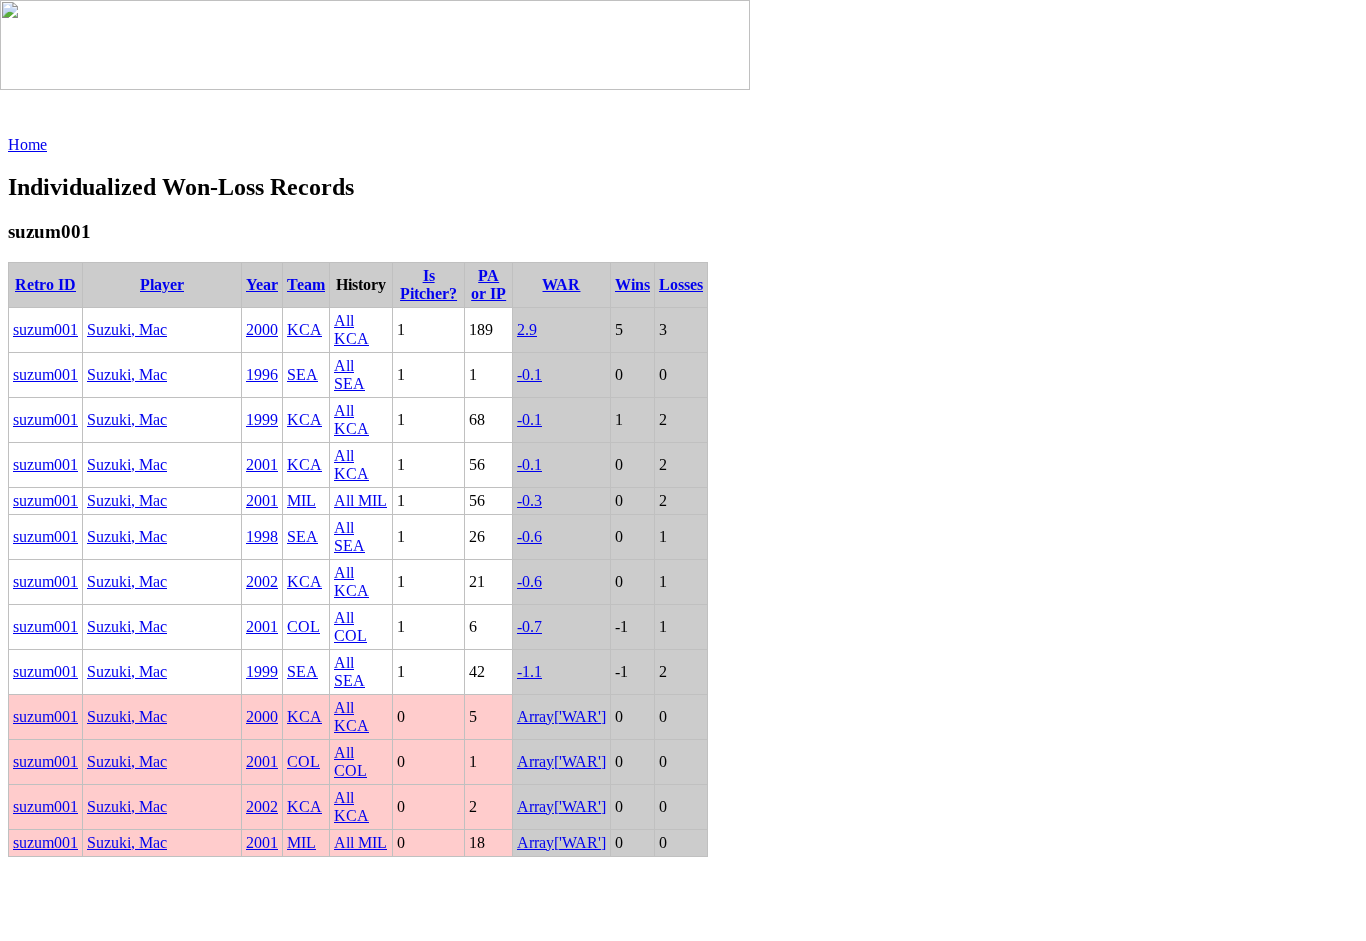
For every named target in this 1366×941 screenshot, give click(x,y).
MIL (301, 500)
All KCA (351, 329)
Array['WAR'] (561, 716)
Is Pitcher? (428, 284)
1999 (262, 419)
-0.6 (529, 536)
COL (303, 626)
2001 (262, 464)
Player (162, 284)
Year (262, 284)
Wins (632, 284)
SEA (302, 374)
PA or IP (488, 284)
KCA (304, 329)
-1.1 (529, 671)
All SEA (349, 374)
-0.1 (529, 374)
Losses (681, 284)
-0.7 (529, 626)
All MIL (360, 500)
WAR (561, 284)
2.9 (527, 329)
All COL (350, 626)
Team (306, 284)
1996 (262, 374)
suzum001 (45, 329)
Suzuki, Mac (127, 329)
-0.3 (529, 500)
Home (27, 144)
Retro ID (45, 284)
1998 (262, 536)
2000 (262, 329)
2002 (262, 581)
